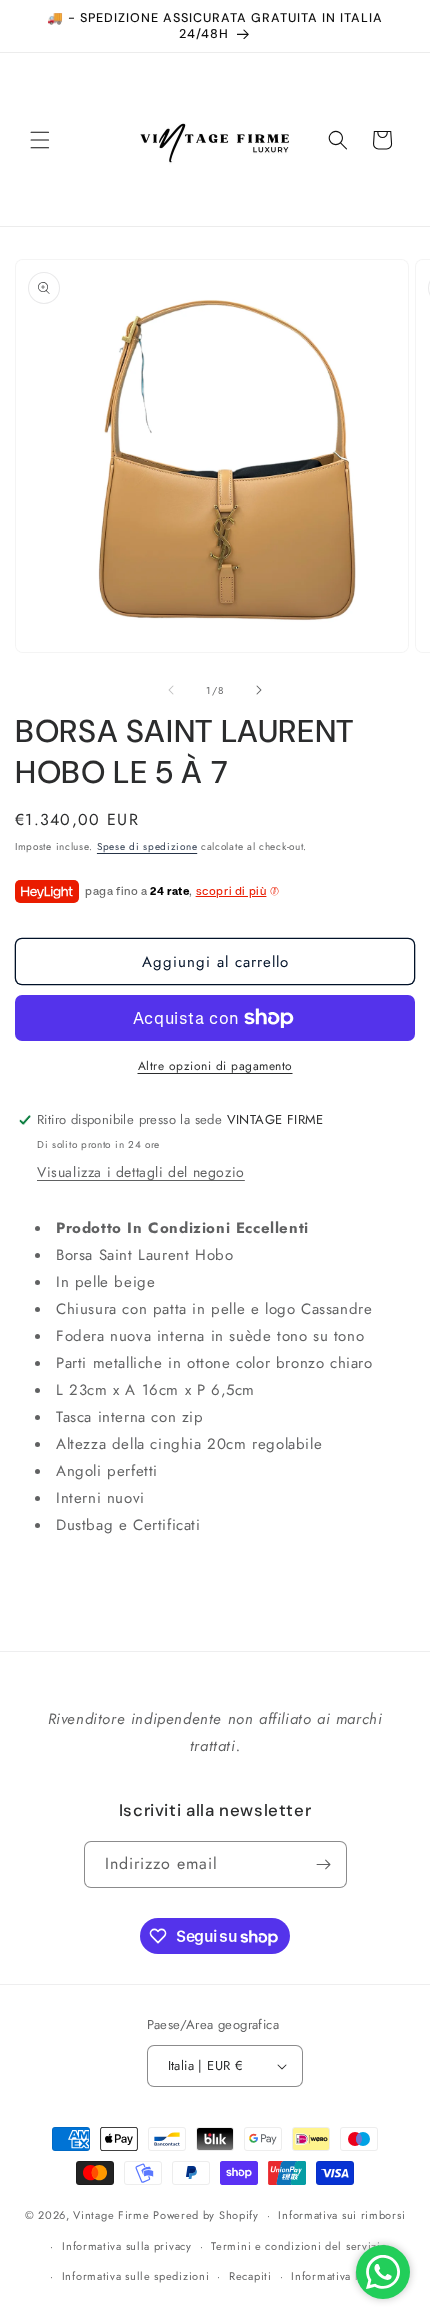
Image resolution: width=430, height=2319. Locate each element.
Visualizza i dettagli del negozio (141, 1172)
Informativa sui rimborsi (341, 2215)
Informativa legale (339, 2276)
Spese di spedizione (147, 846)
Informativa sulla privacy (127, 2246)
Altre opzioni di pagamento (215, 1066)
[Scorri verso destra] (259, 690)
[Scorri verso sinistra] (171, 690)
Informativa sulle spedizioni (136, 2276)
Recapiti (250, 2276)
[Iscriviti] (324, 1864)
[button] (40, 140)
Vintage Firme (111, 2215)
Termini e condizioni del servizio (299, 2246)
